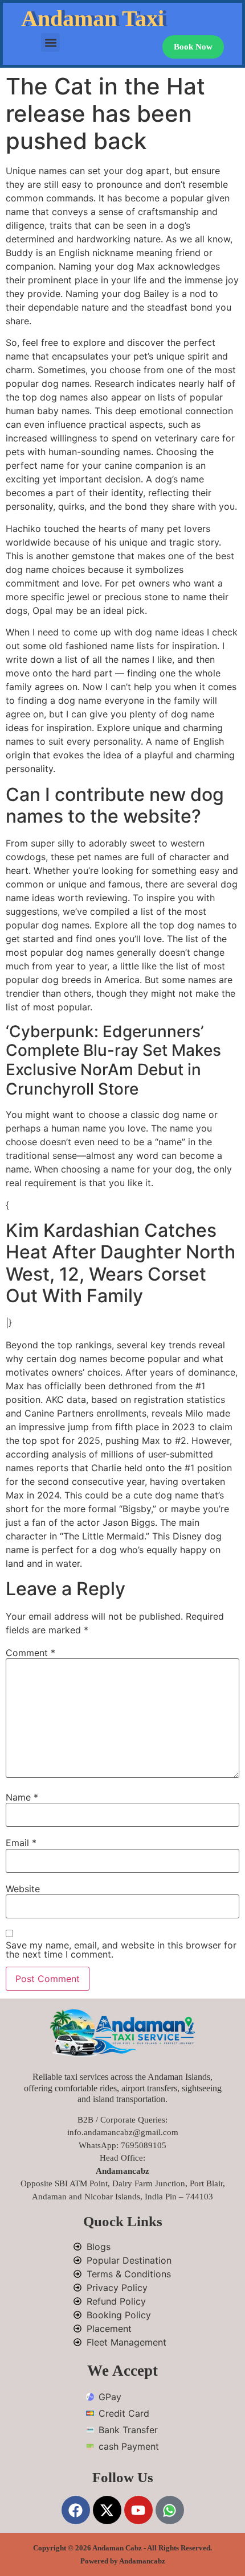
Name (22, 1797)
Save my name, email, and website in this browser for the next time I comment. (121, 1950)
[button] (50, 42)
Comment (30, 1653)
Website (23, 1889)
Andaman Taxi (93, 18)
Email (21, 1843)
